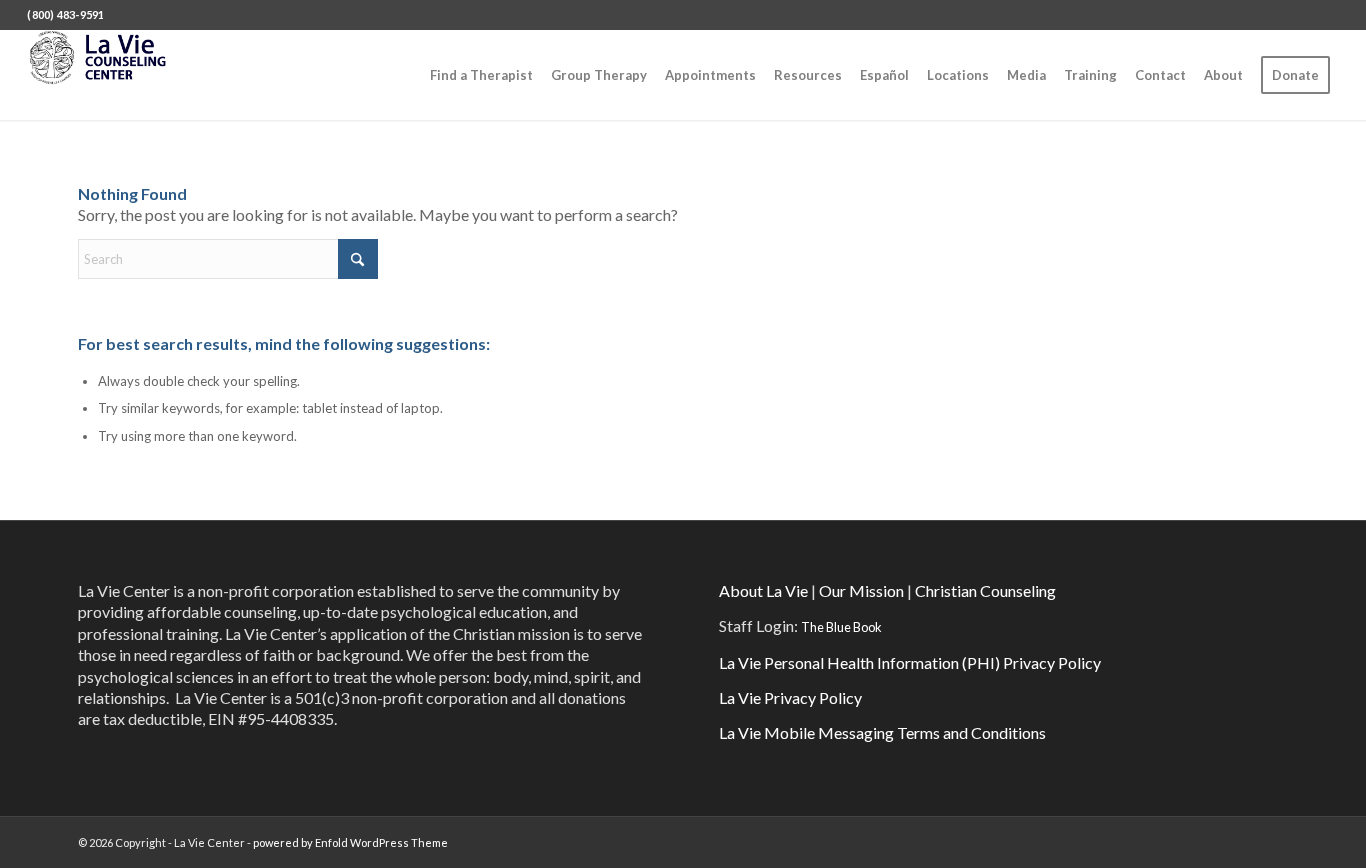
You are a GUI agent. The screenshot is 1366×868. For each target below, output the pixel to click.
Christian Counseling (985, 590)
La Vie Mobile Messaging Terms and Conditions (882, 732)
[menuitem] (481, 75)
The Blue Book (841, 627)
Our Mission (861, 590)
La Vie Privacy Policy (790, 697)
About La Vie (763, 590)
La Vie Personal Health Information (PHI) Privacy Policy (910, 662)
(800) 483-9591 (65, 14)
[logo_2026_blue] (111, 75)
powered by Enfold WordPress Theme (350, 842)
